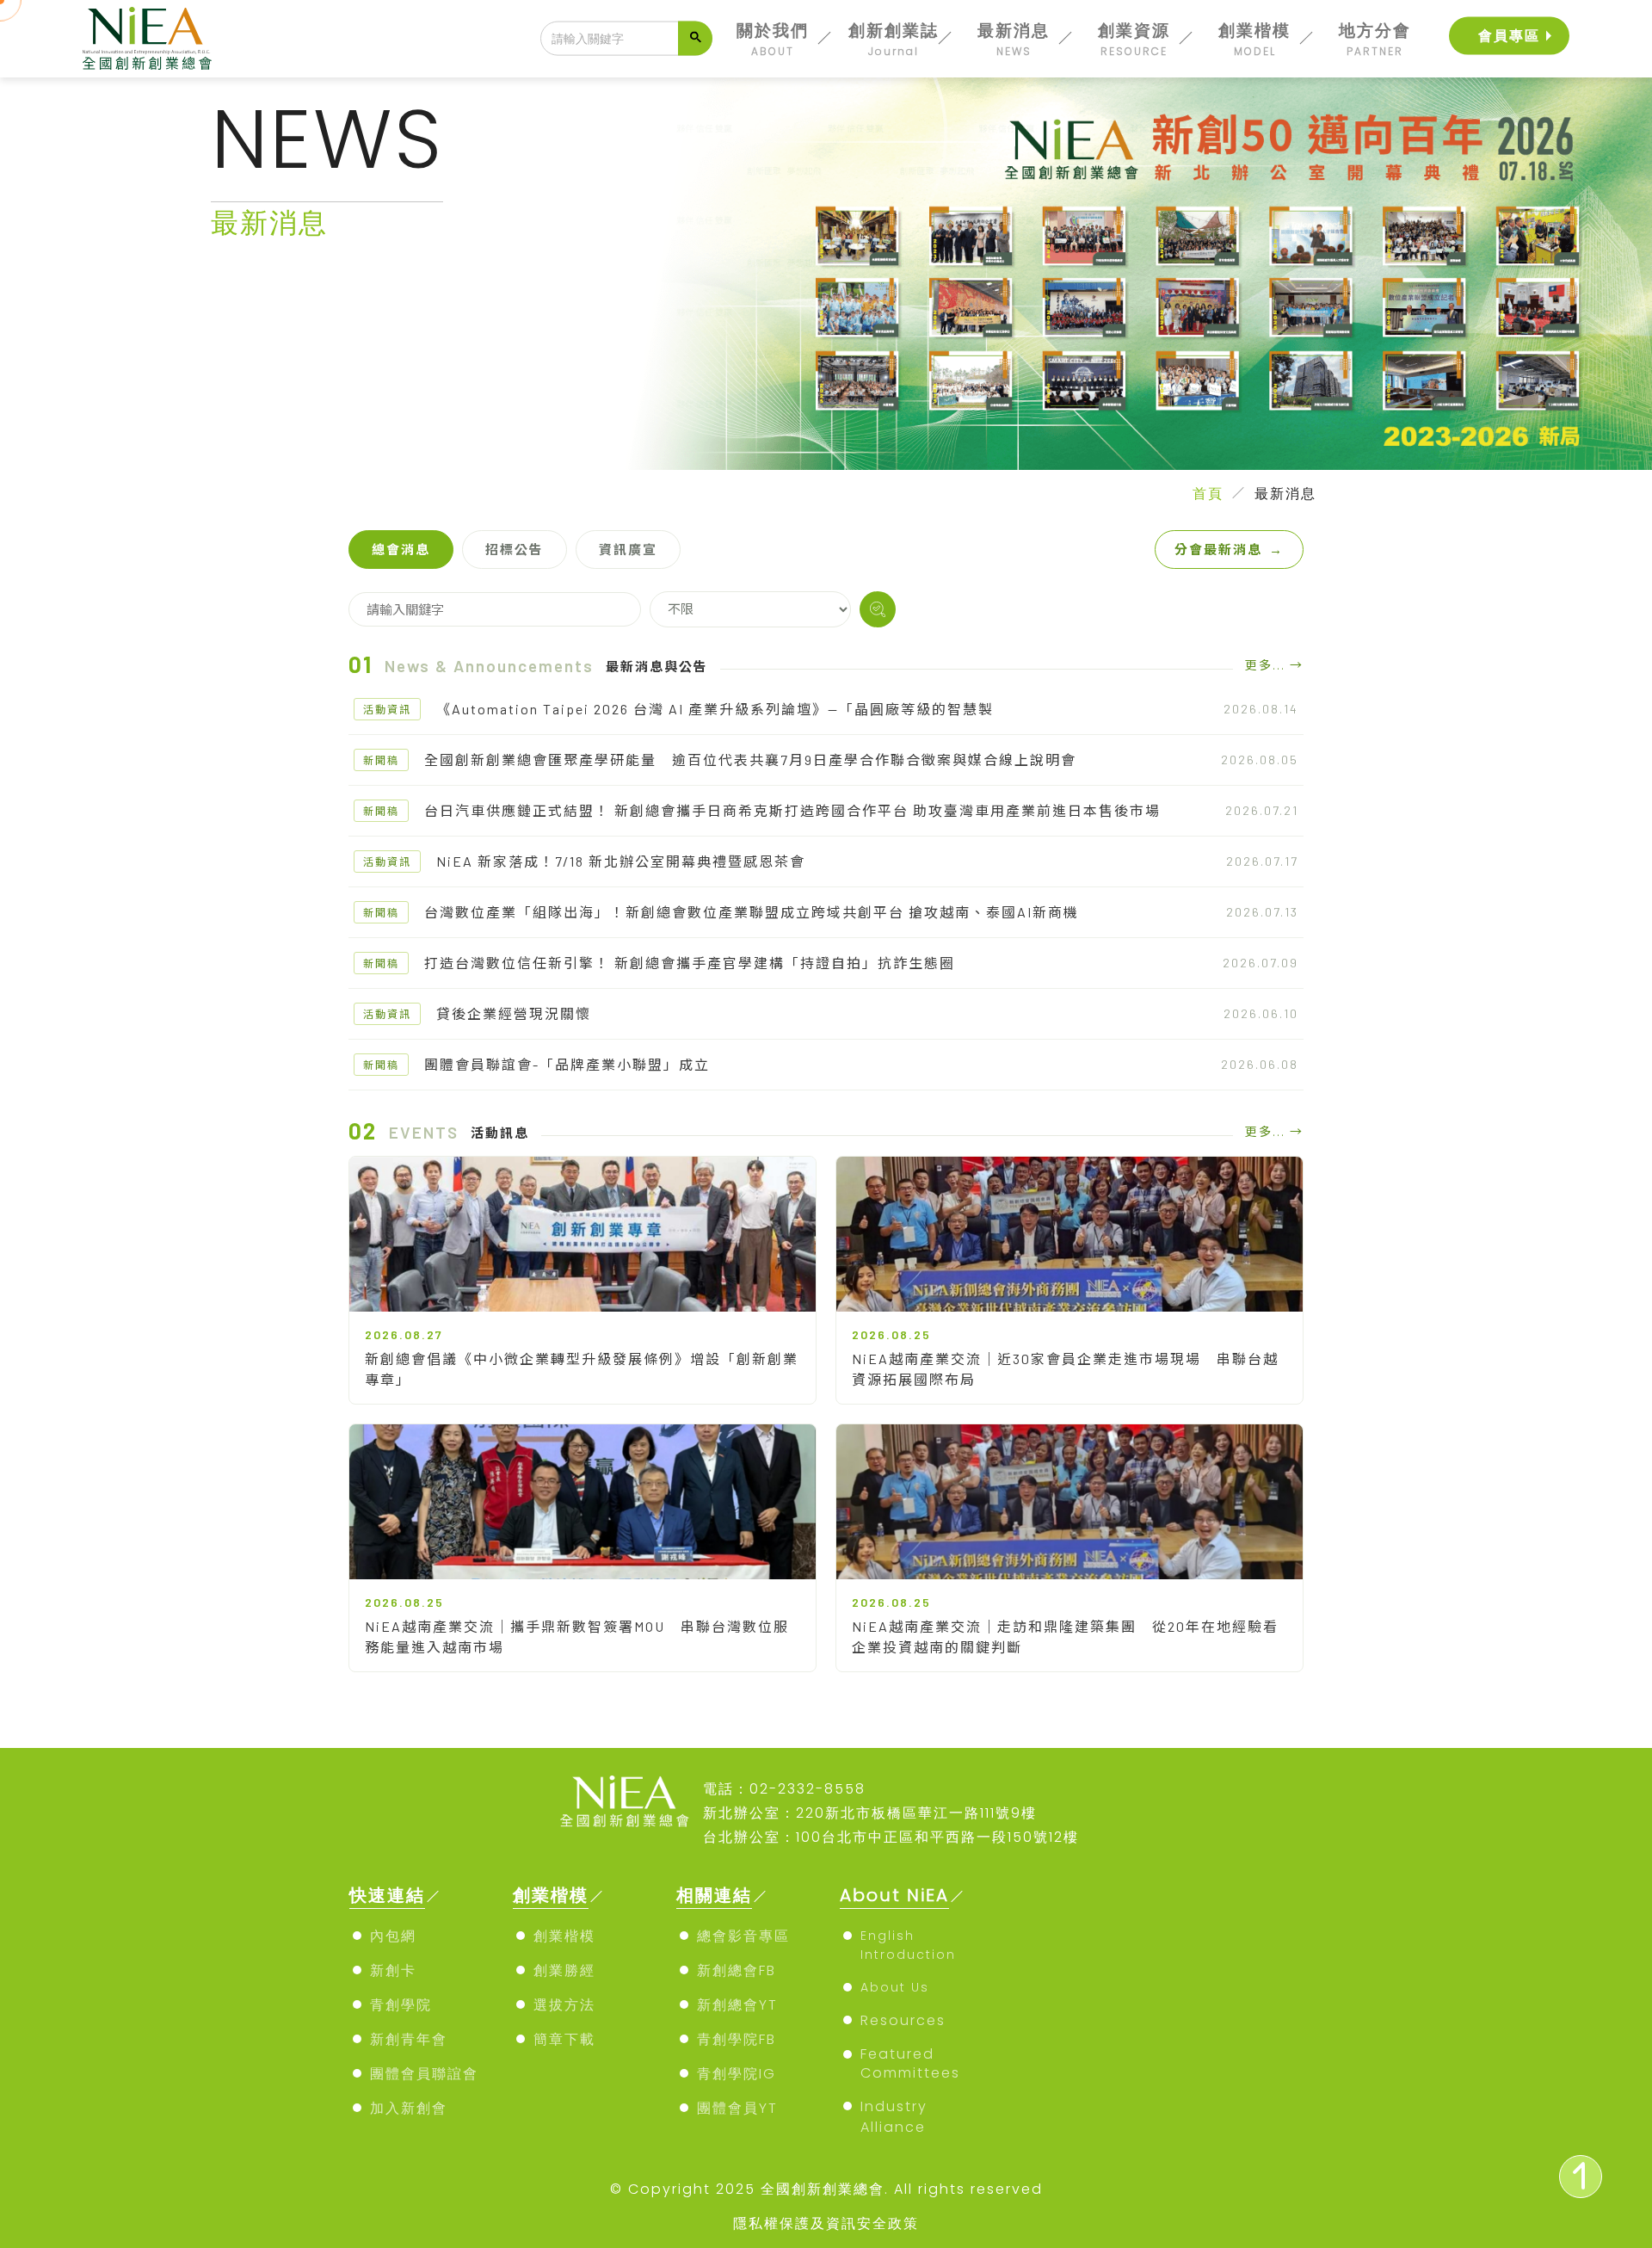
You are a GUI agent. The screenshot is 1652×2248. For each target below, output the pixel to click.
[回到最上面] (1581, 2177)
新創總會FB (737, 1970)
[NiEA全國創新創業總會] (147, 38)
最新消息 (1014, 39)
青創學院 (401, 2005)
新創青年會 (409, 2039)
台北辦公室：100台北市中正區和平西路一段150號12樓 (891, 1837)
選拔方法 (564, 2005)
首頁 (1208, 494)
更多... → (1274, 665)
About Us (895, 1987)
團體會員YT (737, 2108)
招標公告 (515, 549)
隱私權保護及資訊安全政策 (826, 2223)
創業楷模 (1254, 39)
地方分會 (1375, 39)
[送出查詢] (695, 39)
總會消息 (401, 549)
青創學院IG (737, 2074)
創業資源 (1134, 39)
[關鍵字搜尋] (878, 609)
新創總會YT (737, 2005)
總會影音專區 (743, 1936)
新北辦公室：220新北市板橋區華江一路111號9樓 (870, 1813)
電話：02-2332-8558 (784, 1789)
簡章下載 (564, 2039)
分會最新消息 (1229, 549)
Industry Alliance (894, 2117)
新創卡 (393, 1970)
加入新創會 (409, 2108)
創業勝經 (564, 1970)
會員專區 (1509, 36)
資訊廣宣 (628, 549)
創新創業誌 (894, 39)
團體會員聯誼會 (424, 2074)
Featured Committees (910, 2063)
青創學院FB (737, 2039)
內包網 (393, 1936)
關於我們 (773, 39)
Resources (903, 2020)
